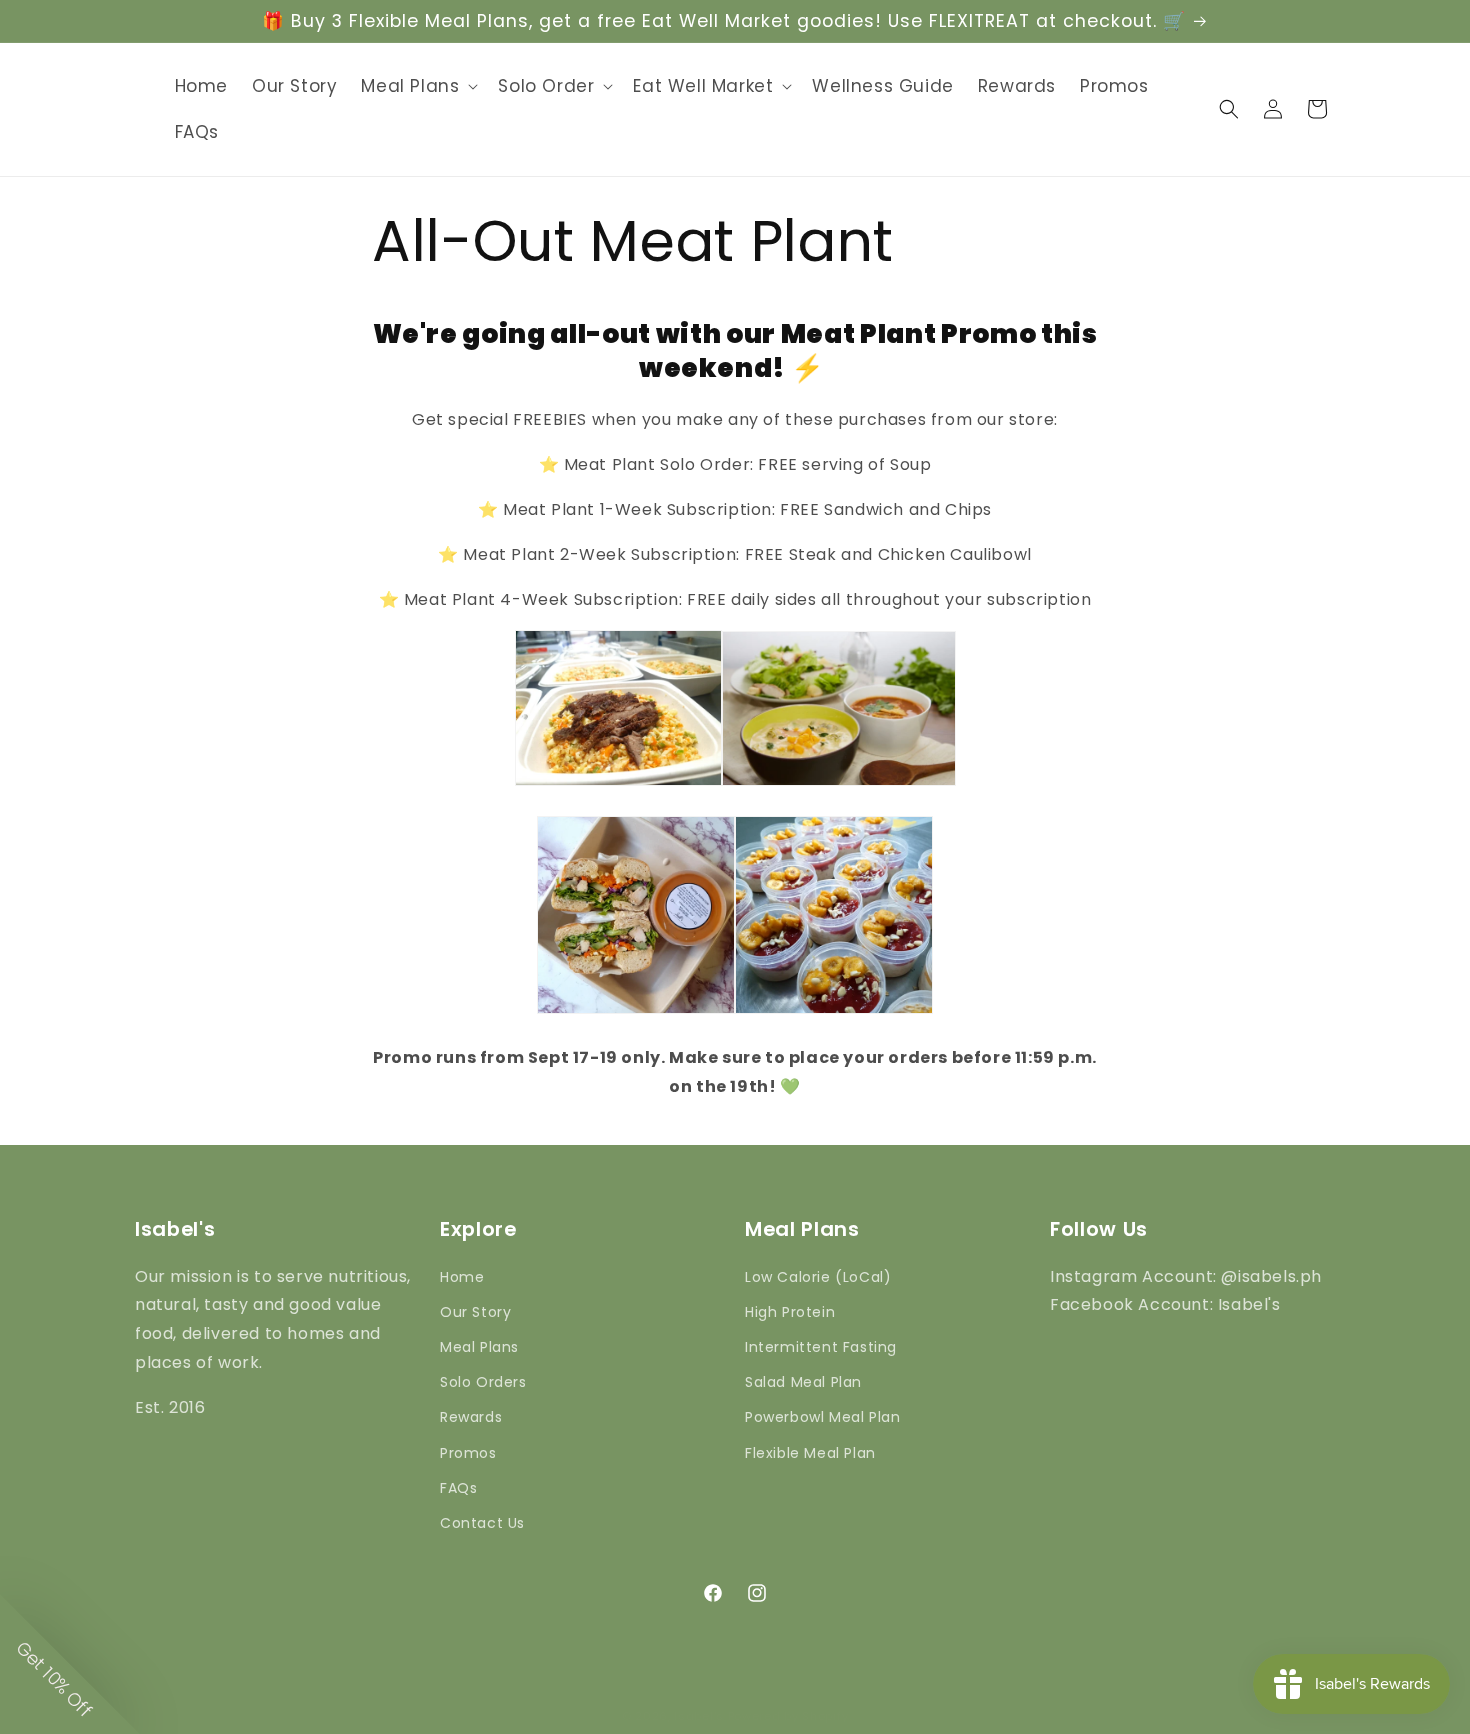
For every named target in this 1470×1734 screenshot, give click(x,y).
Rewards (471, 1417)
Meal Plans (479, 1347)
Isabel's (699, 1716)
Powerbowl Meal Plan (822, 1417)
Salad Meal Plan (803, 1382)
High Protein (790, 1312)
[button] (417, 86)
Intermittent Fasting (821, 1347)
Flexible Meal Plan (810, 1453)
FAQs (458, 1488)
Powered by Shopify (788, 1716)
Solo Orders (483, 1382)
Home (462, 1277)
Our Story (475, 1312)
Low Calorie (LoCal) (818, 1277)
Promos (468, 1453)
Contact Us (482, 1523)
